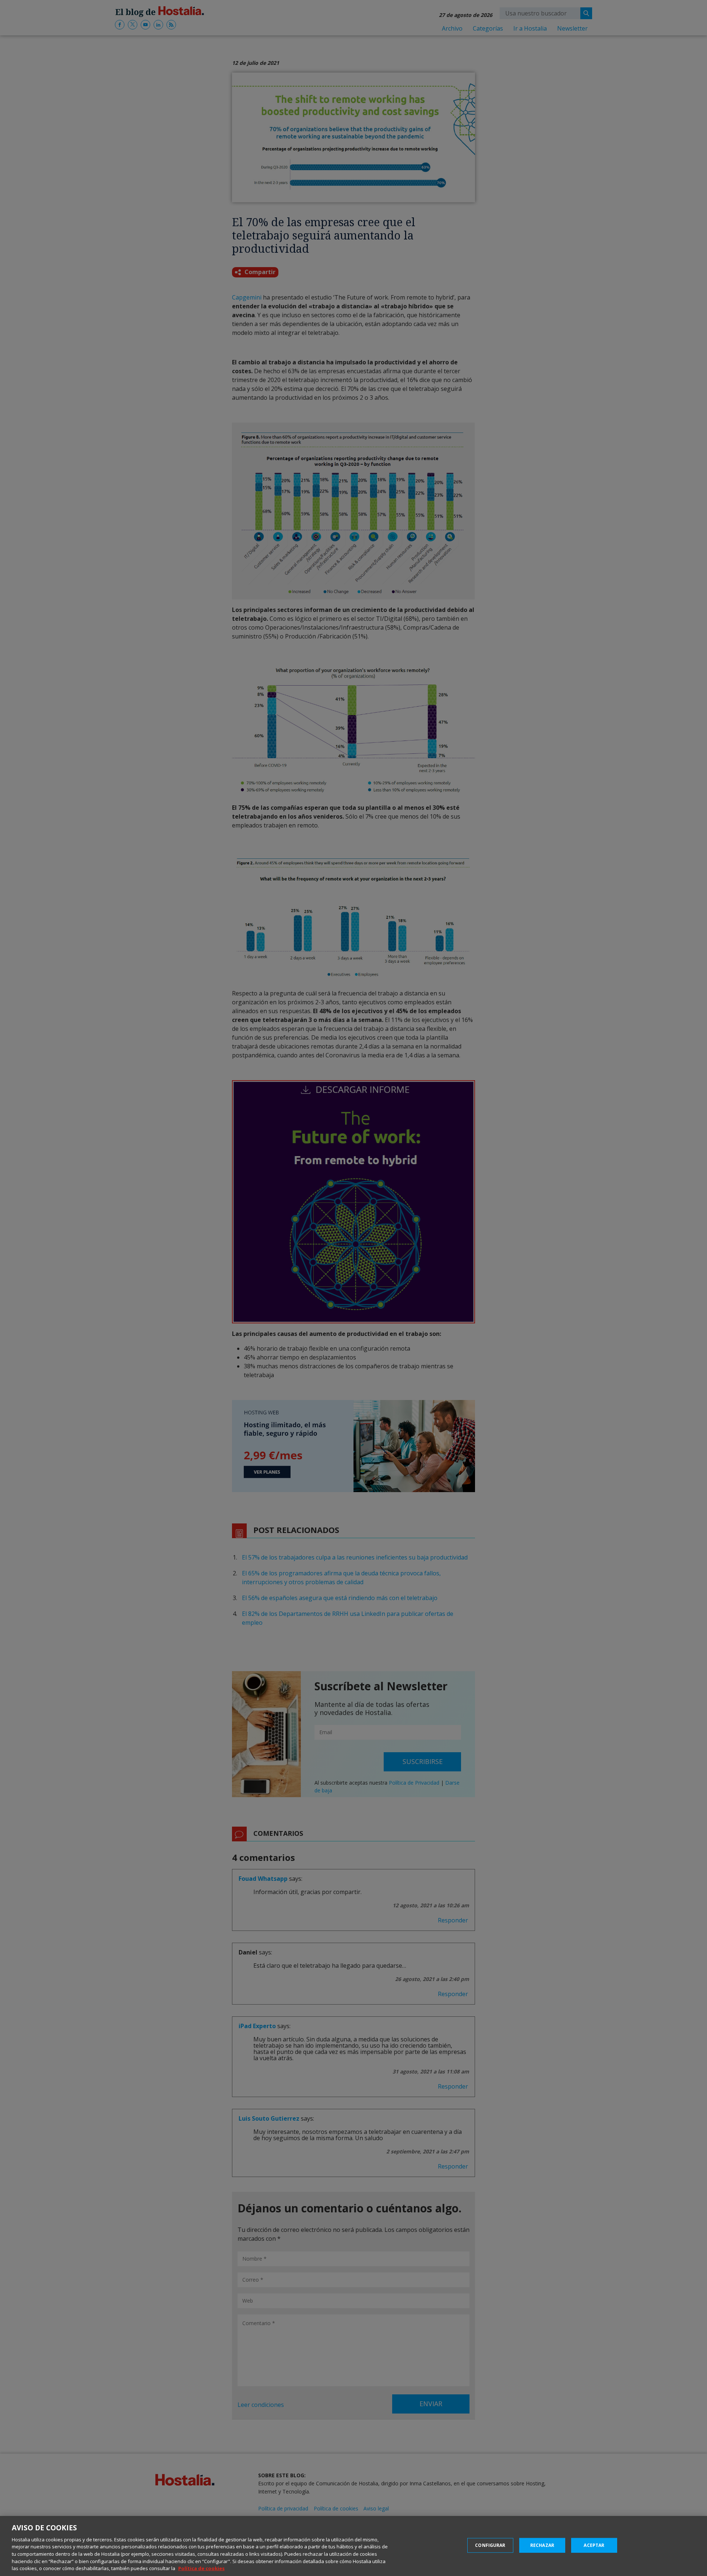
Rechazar (542, 2545)
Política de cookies (201, 2568)
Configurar (490, 2545)
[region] (353, 2546)
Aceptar (594, 2545)
